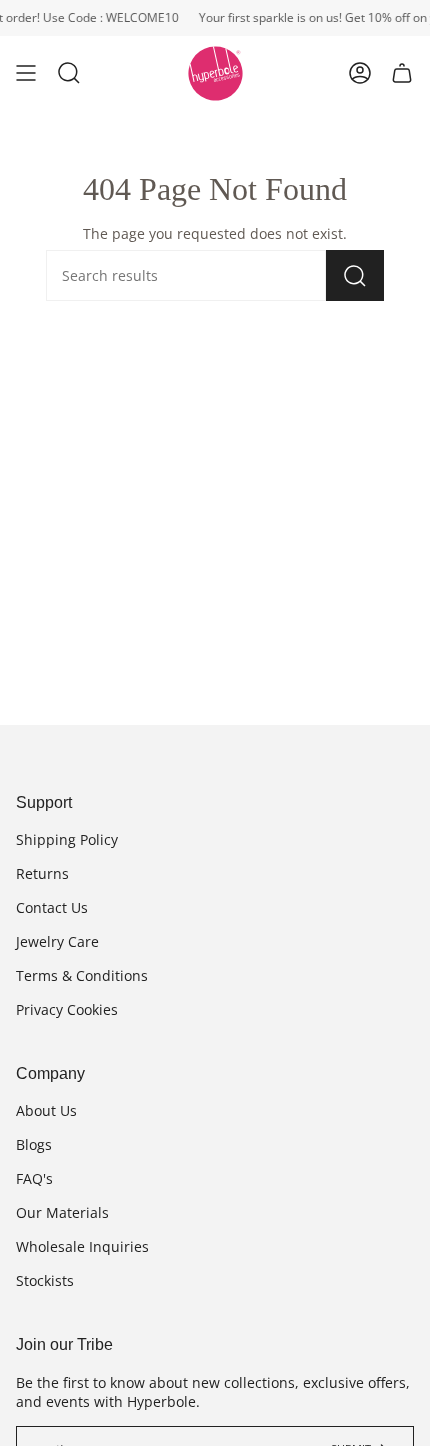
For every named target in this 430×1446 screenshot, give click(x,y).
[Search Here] (355, 275)
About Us (46, 1110)
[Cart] (402, 73)
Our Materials (62, 1212)
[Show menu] (26, 73)
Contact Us (52, 907)
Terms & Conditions (82, 975)
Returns (42, 873)
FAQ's (34, 1178)
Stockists (45, 1280)
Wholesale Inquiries (82, 1246)
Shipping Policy (67, 839)
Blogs (34, 1144)
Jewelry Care (57, 941)
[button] (69, 73)
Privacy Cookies (67, 1009)
